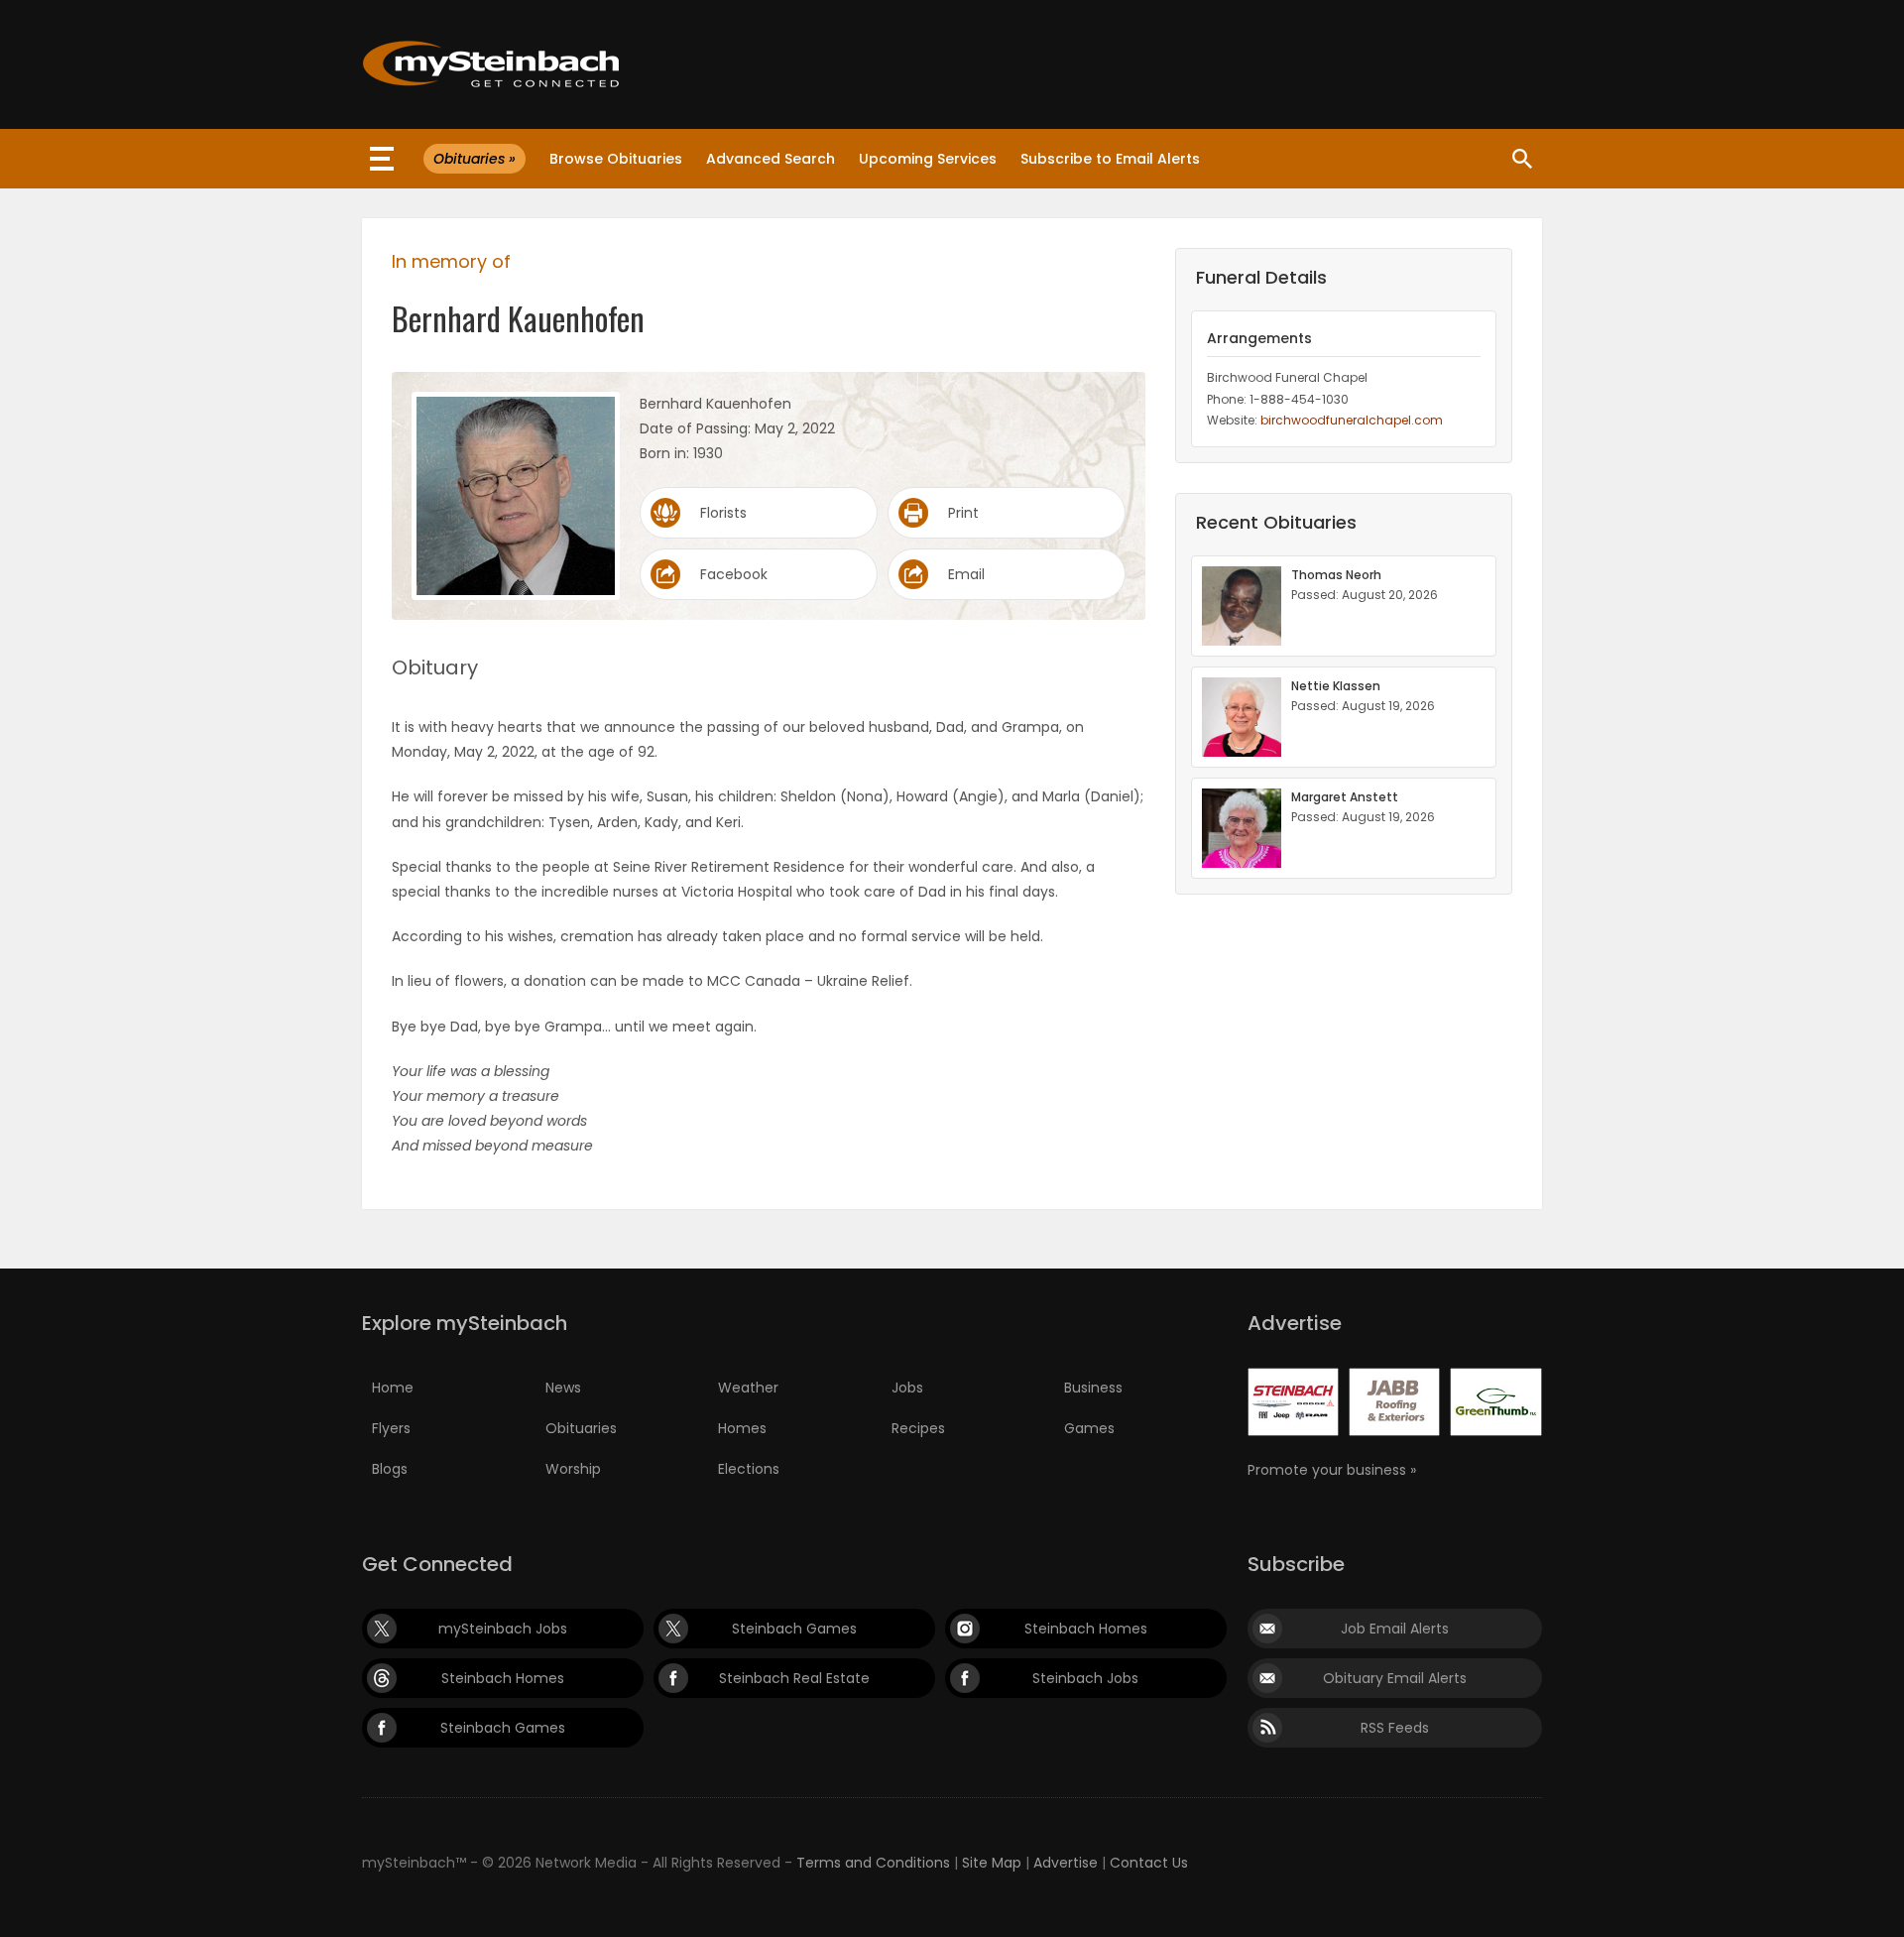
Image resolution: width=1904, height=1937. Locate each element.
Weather (748, 1388)
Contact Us (1149, 1863)
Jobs (907, 1388)
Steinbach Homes (1086, 1629)
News (563, 1388)
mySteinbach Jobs (503, 1629)
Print (963, 513)
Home (393, 1388)
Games (1089, 1428)
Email (966, 574)
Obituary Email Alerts (1395, 1678)
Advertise (1066, 1863)
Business (1093, 1388)
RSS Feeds (1395, 1728)
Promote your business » (1332, 1470)
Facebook (734, 574)
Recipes (918, 1428)
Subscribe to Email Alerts (1110, 159)
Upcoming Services (928, 159)
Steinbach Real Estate (794, 1678)
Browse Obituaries (616, 159)
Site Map (992, 1863)
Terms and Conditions (873, 1863)
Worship (573, 1469)
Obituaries (581, 1428)
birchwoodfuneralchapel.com (1352, 420)
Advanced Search (771, 159)
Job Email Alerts (1395, 1629)
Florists (723, 513)
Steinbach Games (794, 1629)
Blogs (390, 1469)
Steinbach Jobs (1085, 1678)
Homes (742, 1428)
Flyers (391, 1428)
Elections (749, 1469)
